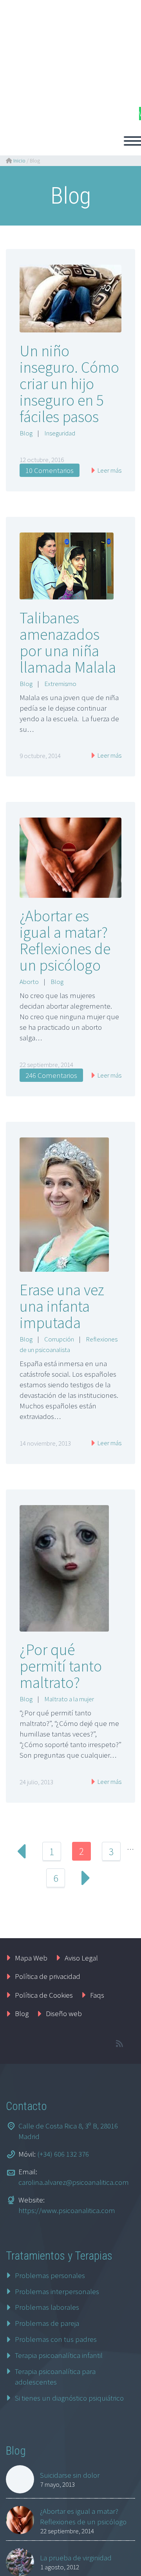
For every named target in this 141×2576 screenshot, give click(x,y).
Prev (22, 1851)
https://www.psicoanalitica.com (67, 2210)
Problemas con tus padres (56, 2339)
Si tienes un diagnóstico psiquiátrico (69, 2398)
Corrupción (59, 1339)
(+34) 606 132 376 (63, 2154)
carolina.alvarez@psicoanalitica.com (74, 2182)
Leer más (109, 470)
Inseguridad (60, 433)
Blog (26, 433)
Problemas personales (50, 2275)
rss (119, 2043)
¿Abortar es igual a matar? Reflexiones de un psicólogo (65, 941)
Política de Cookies (44, 1995)
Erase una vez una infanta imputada (62, 1306)
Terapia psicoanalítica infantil (59, 2355)
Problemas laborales (47, 2307)
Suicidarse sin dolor (70, 2475)
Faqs (97, 1995)
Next (85, 1878)
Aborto (29, 982)
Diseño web (64, 2013)
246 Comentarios (51, 1075)
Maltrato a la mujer (69, 1699)
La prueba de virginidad (76, 2558)
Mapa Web (31, 1958)
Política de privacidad (48, 1976)
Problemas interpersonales (57, 2291)
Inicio (19, 161)
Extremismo (60, 684)
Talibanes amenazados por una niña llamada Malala (68, 643)
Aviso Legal (81, 1958)
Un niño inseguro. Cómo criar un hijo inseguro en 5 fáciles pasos (69, 384)
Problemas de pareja (47, 2323)
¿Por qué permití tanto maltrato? (61, 1666)
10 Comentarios (50, 470)
